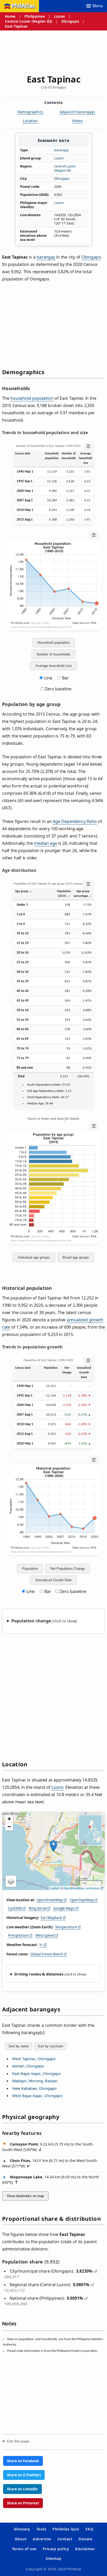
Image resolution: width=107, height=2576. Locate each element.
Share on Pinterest (23, 2503)
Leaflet (54, 1888)
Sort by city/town (50, 2046)
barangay (61, 150)
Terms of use (24, 2549)
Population (30, 1569)
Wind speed (45, 1935)
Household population (53, 643)
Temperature (66, 1927)
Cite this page (18, 2441)
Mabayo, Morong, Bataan (35, 2081)
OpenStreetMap (50, 1900)
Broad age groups (76, 1257)
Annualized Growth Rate (53, 1580)
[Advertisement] (53, 50)
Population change (31, 1621)
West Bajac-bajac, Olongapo (37, 2096)
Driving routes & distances (39, 1974)
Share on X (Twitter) (24, 2475)
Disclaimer (85, 2549)
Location (30, 121)
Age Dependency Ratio (75, 821)
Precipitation (18, 1935)
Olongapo (70, 21)
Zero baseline (58, 689)
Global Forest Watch (47, 1954)
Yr (41, 1945)
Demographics (30, 112)
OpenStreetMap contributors (82, 1888)
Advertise (42, 2539)
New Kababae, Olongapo (34, 2088)
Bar (65, 678)
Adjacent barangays (78, 112)
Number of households (53, 654)
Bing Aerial (38, 1908)
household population (32, 398)
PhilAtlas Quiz (66, 2529)
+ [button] (9, 1819)
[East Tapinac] (53, 1846)
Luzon (59, 16)
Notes (77, 121)
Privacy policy (56, 2549)
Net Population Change (68, 1569)
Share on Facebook (23, 2461)
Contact (65, 2539)
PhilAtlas (23, 6)
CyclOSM (15, 1908)
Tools (41, 2529)
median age (45, 843)
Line (48, 678)
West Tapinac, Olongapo (34, 2059)
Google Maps (64, 1908)
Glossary (22, 2529)
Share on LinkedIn (22, 2489)
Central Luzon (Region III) (29, 21)
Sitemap (53, 2558)
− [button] (9, 1827)
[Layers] (11, 1881)
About (21, 2539)
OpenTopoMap (82, 1900)
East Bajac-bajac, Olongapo (36, 2073)
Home (10, 16)
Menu (98, 6)
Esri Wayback (51, 1918)
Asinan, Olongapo (28, 2066)
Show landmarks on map (25, 2196)
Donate (85, 2539)
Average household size (54, 666)
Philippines (35, 16)
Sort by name (19, 2046)
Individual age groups (34, 1257)
